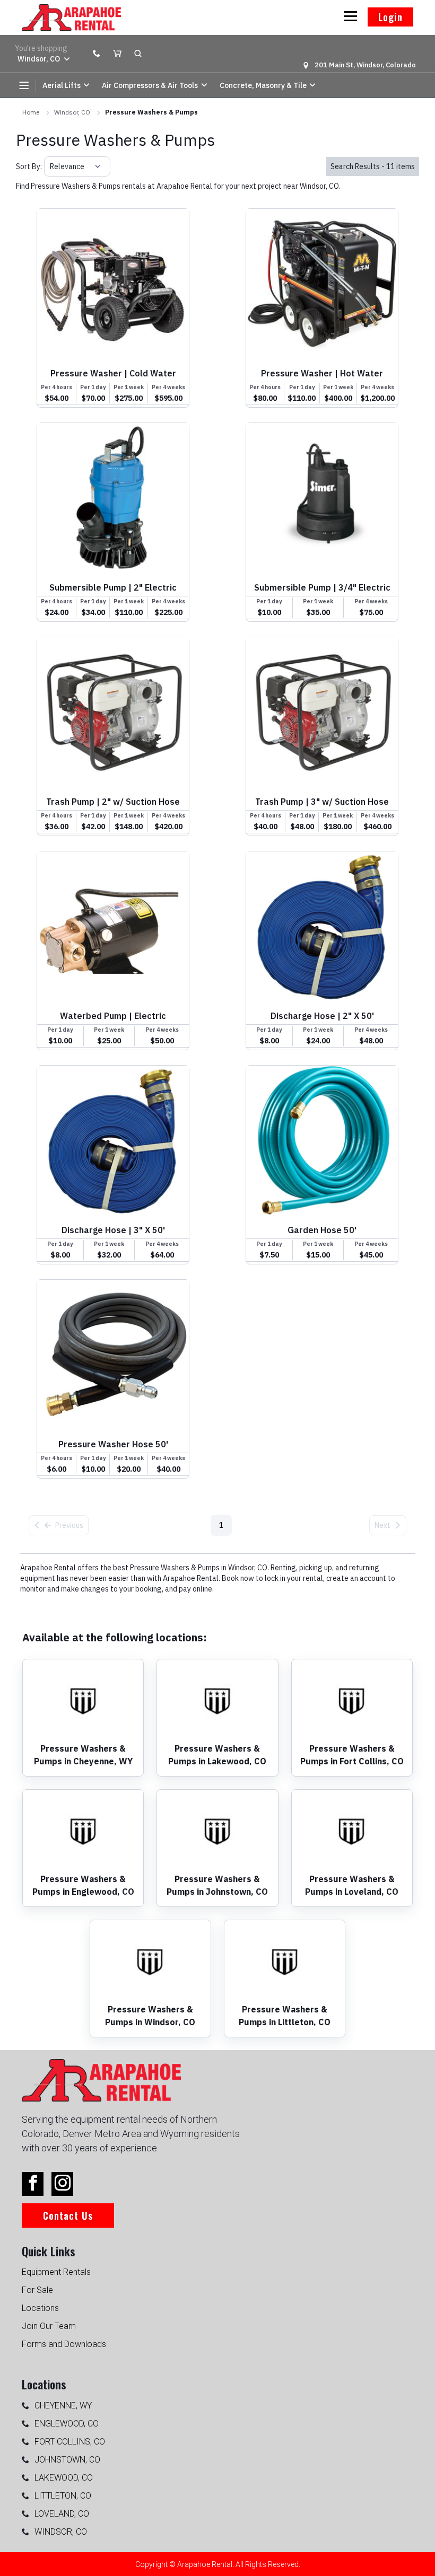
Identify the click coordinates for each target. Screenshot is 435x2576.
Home (31, 112)
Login (390, 17)
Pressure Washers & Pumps (151, 112)
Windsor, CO (72, 112)
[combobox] (51, 166)
